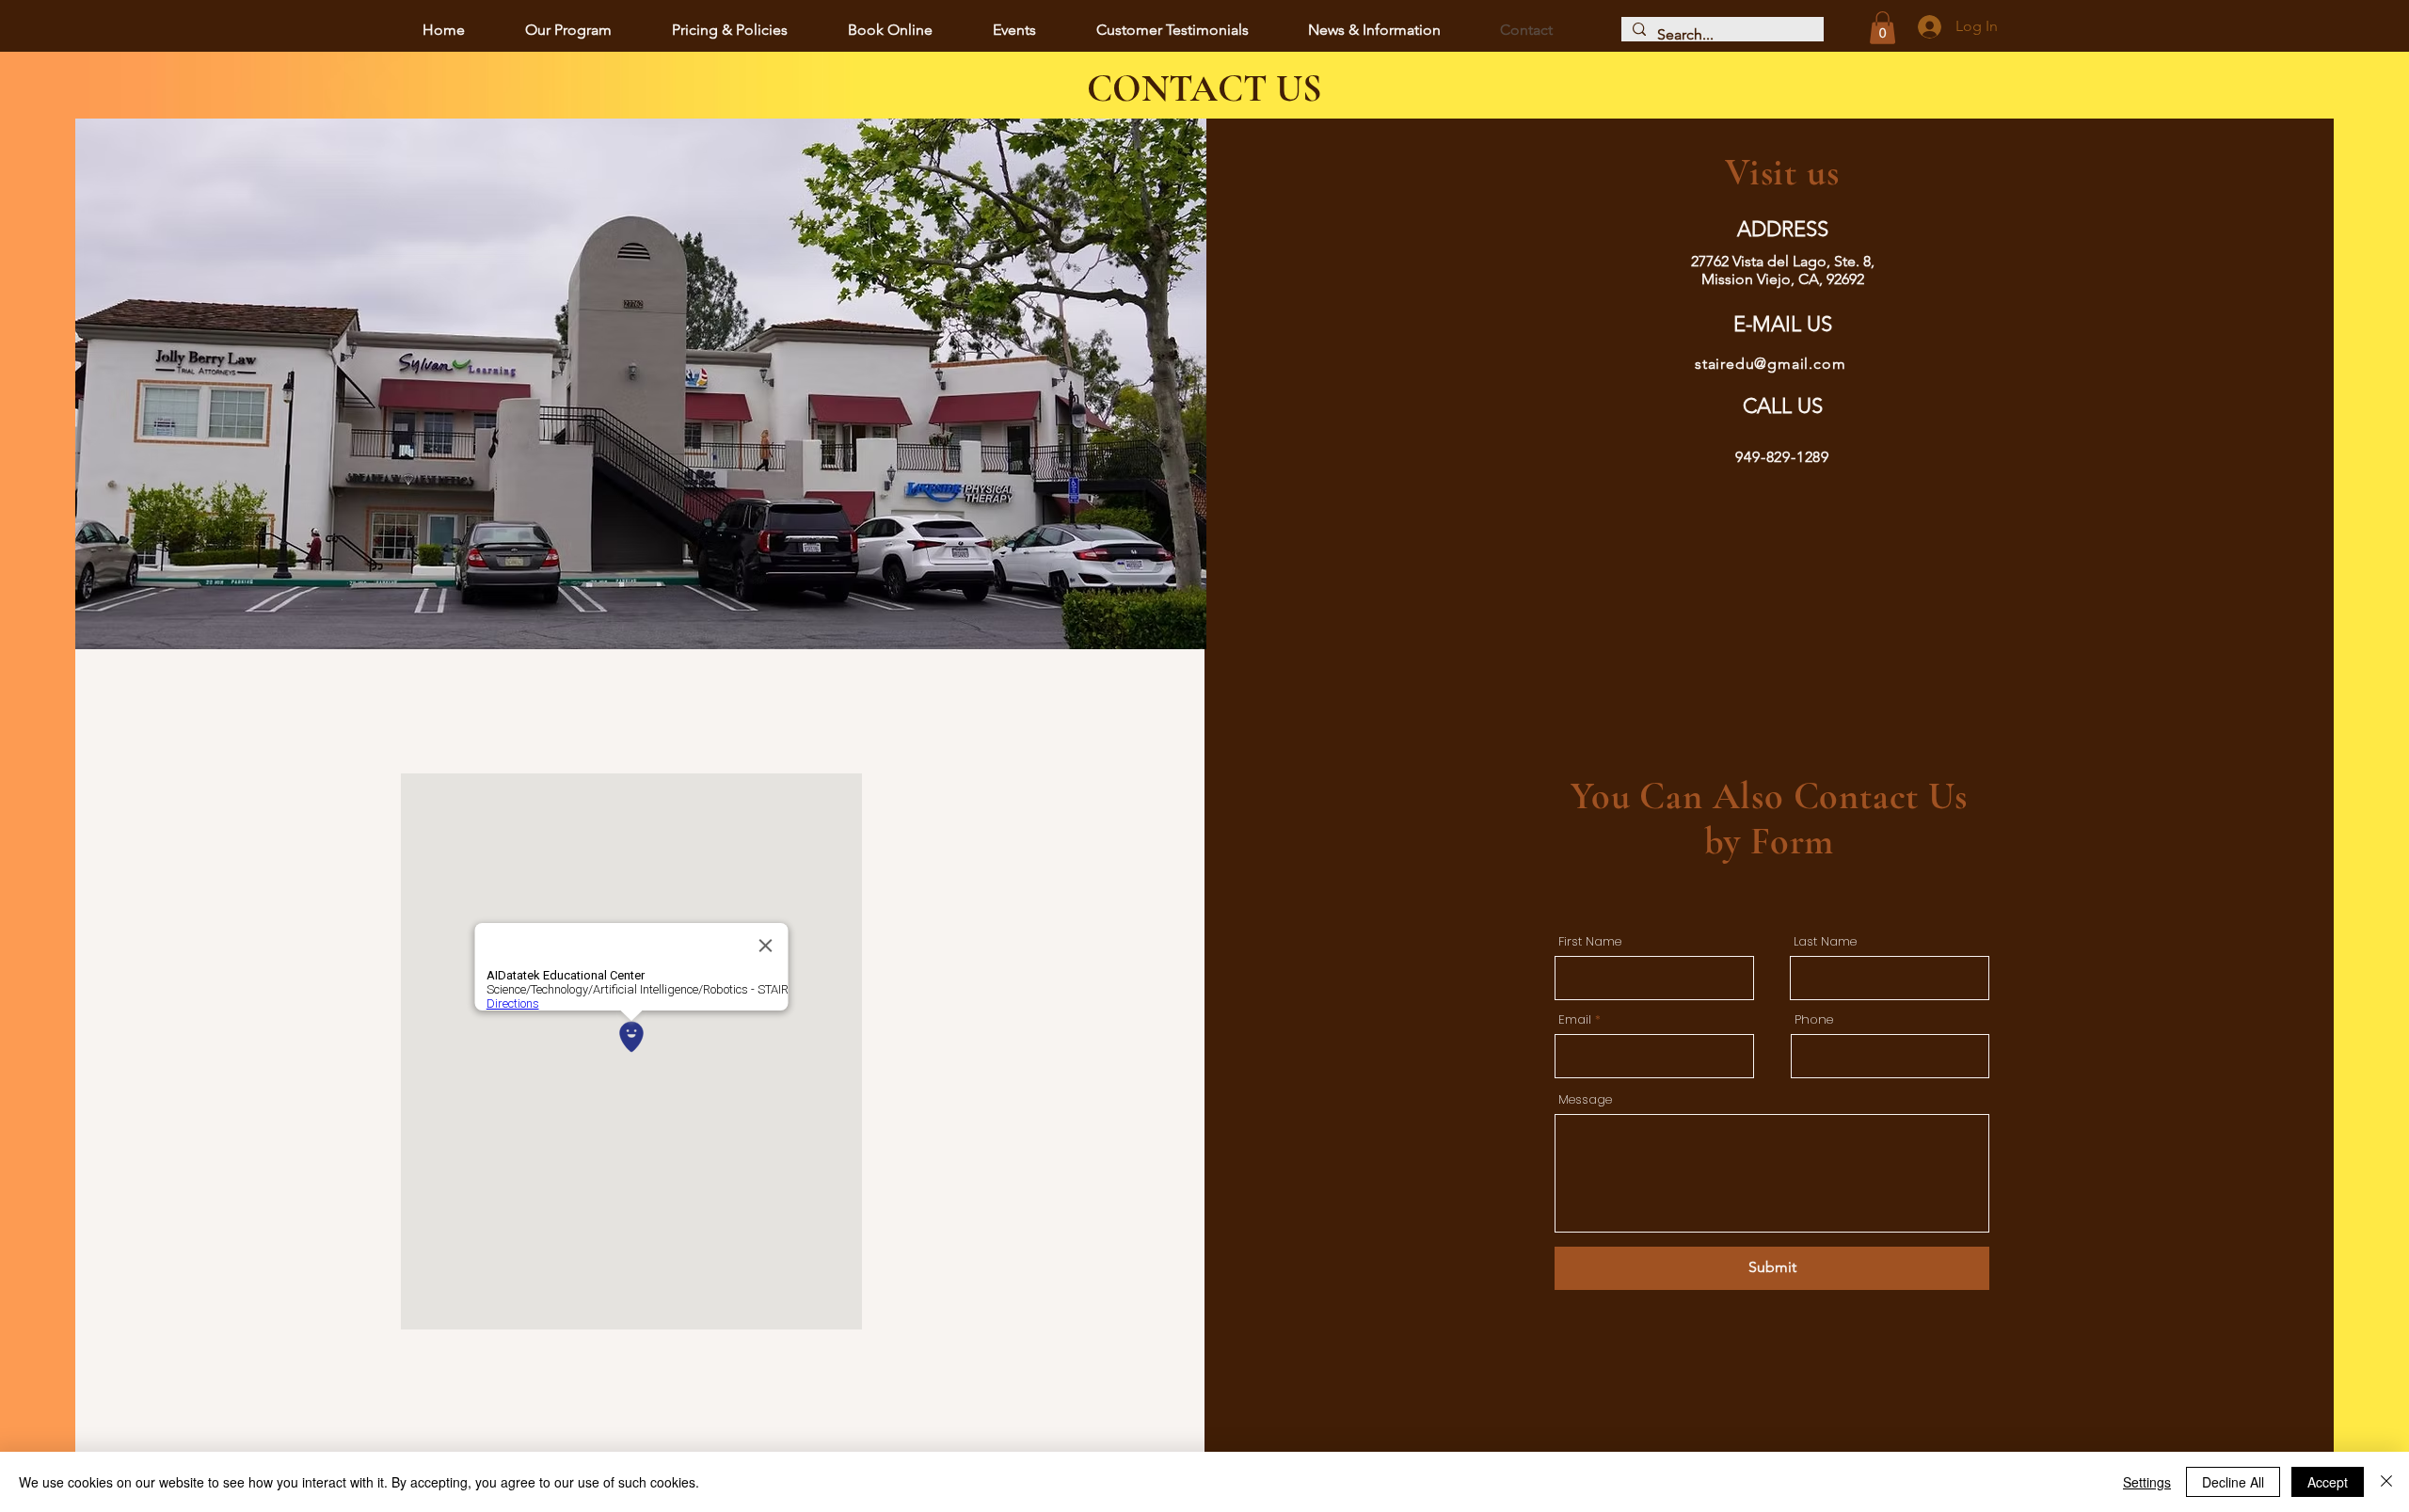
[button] (1883, 28)
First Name (1590, 941)
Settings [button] (2147, 1482)
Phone (1814, 1019)
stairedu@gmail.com (1770, 364)
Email (1575, 1019)
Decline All (2233, 1482)
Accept (2328, 1482)
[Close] (2386, 1482)
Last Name (1825, 941)
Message (1585, 1099)
